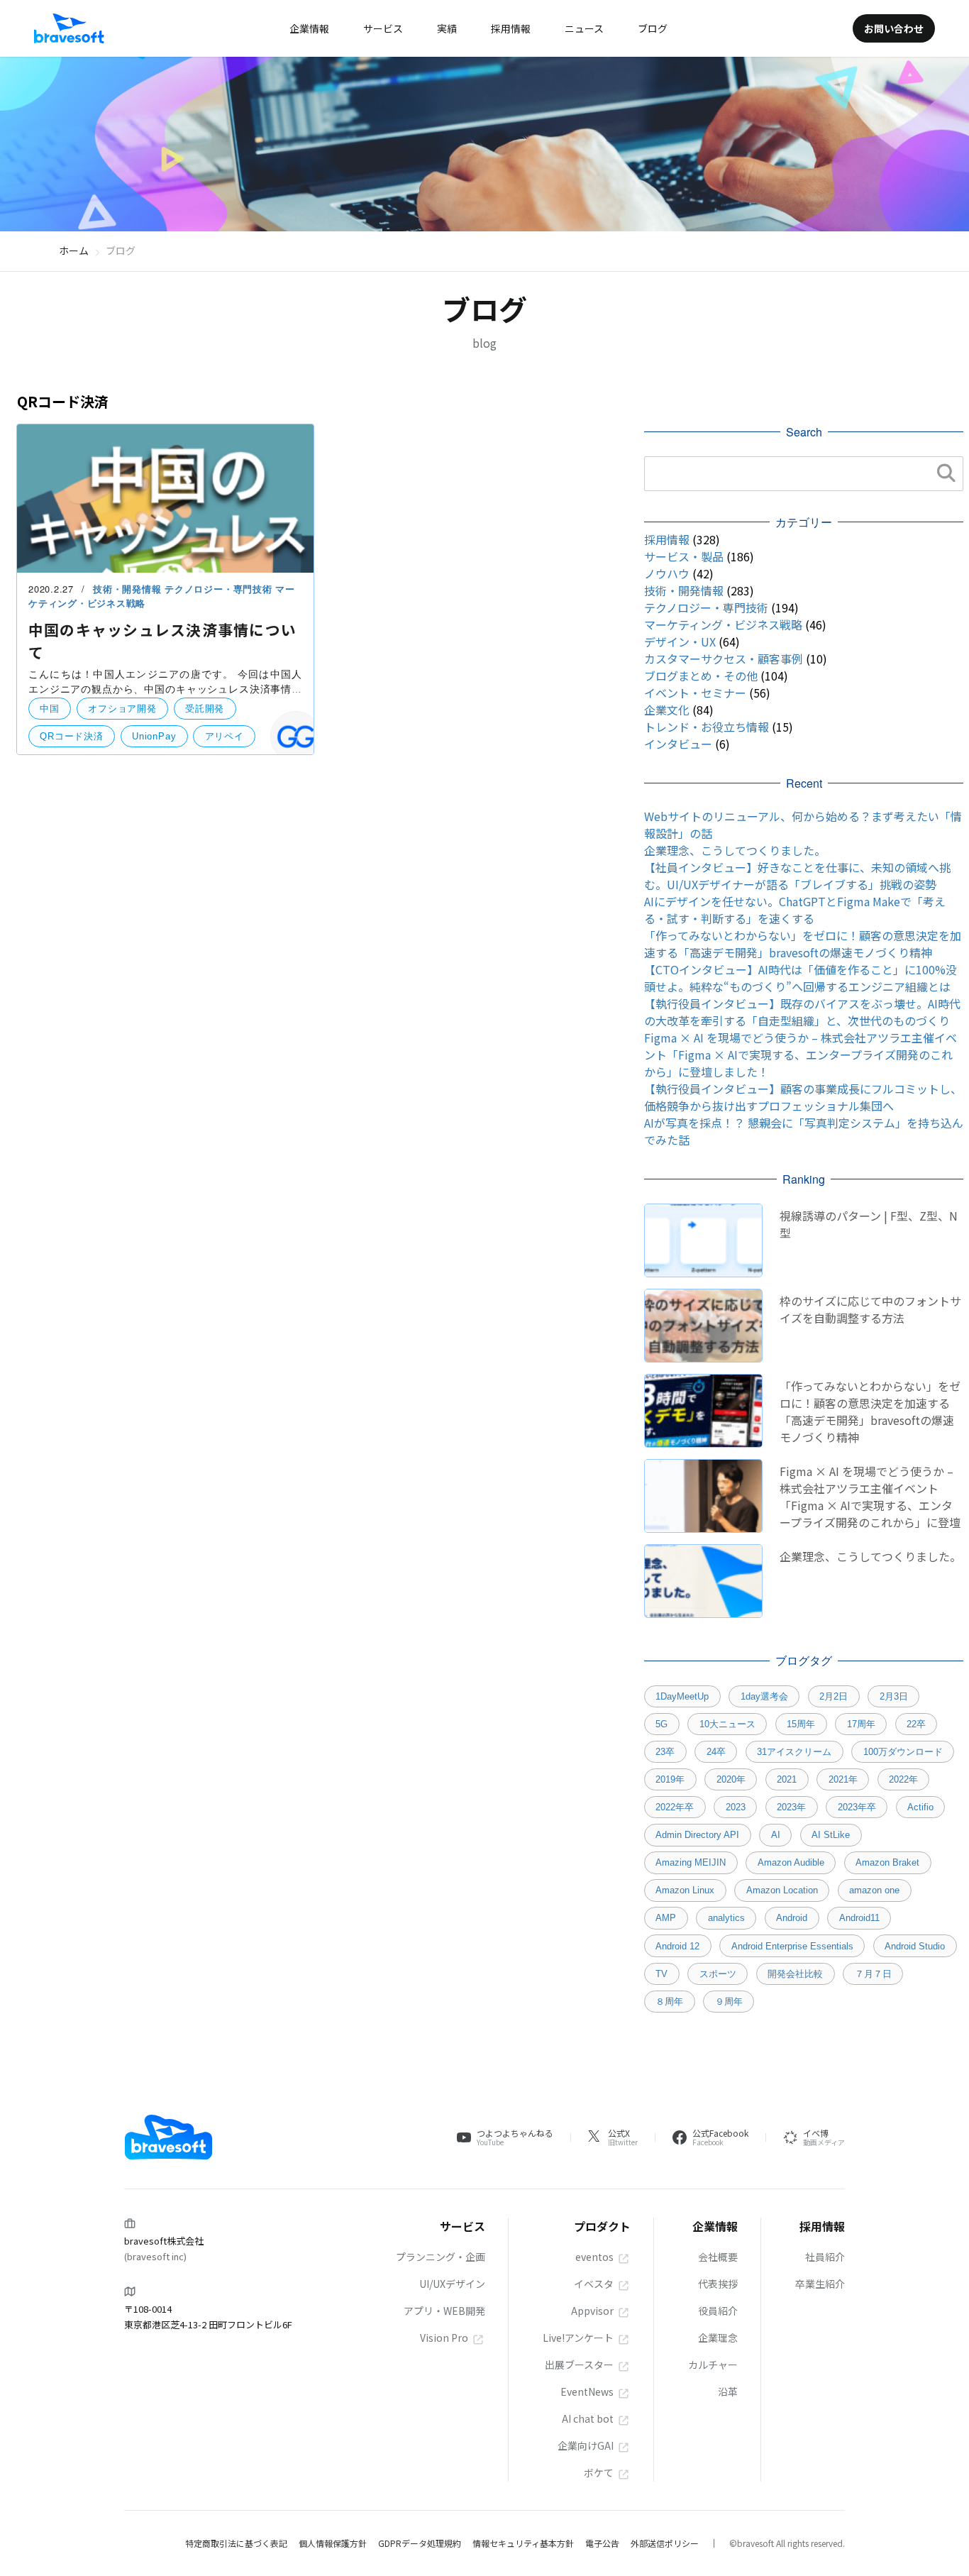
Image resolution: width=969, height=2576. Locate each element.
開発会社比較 (795, 1974)
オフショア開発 (122, 709)
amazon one (874, 1890)
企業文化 (667, 710)
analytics (726, 1918)
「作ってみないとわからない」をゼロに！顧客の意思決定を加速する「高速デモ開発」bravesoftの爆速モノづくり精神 (803, 944)
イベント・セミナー (695, 693)
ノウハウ (667, 573)
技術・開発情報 (129, 589)
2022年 (903, 1779)
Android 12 (677, 1946)
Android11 (859, 1918)
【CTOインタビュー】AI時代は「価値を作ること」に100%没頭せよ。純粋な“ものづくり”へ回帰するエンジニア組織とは (801, 978)
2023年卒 (857, 1807)
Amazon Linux (685, 1890)
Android (792, 1918)
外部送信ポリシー (665, 2543)
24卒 (716, 1752)
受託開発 (205, 709)
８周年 (669, 2002)
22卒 (916, 1724)
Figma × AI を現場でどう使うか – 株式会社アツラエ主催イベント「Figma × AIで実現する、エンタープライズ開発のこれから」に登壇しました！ (801, 1055)
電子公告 (602, 2543)
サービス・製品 (684, 556)
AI (776, 1835)
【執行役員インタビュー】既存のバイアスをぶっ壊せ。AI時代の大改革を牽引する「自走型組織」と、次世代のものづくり (802, 1012)
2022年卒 (675, 1807)
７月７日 (873, 1974)
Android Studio (915, 1946)
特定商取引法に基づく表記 (236, 2543)
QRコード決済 (71, 736)
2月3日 (894, 1696)
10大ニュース (727, 1724)
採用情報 (667, 539)
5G (661, 1724)
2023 (736, 1807)
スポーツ (718, 1974)
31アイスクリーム (794, 1752)
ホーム (74, 251)
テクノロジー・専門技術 (220, 589)
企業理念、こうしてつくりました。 (735, 850)
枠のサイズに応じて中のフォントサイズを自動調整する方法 (870, 1309)
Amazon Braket (887, 1862)
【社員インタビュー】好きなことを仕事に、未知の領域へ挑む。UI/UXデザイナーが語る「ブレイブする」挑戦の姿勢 (797, 876)
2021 (787, 1779)
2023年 (791, 1807)
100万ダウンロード (903, 1752)
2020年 (731, 1779)
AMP (666, 1918)
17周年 (861, 1724)
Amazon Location (782, 1890)
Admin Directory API (697, 1835)
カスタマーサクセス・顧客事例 (724, 659)
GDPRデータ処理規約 (420, 2543)
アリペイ (225, 736)
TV (661, 1974)
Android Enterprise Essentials (792, 1946)
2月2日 (834, 1696)
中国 (50, 709)
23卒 (665, 1752)
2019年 (670, 1779)
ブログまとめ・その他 (701, 676)
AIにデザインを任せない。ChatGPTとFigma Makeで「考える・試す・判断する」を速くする (795, 910)
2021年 (843, 1779)
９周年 (729, 2002)
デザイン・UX (680, 642)
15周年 (801, 1724)
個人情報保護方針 (333, 2543)
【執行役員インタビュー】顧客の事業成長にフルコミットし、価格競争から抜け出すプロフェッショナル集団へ (803, 1097)
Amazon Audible (791, 1862)
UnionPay (154, 736)
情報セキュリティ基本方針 (523, 2543)
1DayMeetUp (682, 1696)
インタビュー (678, 744)
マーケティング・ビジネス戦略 (723, 624)
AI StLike (831, 1835)
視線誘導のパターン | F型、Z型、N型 (869, 1224)
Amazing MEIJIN (691, 1862)
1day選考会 (764, 1696)
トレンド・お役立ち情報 (707, 727)
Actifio (920, 1807)
